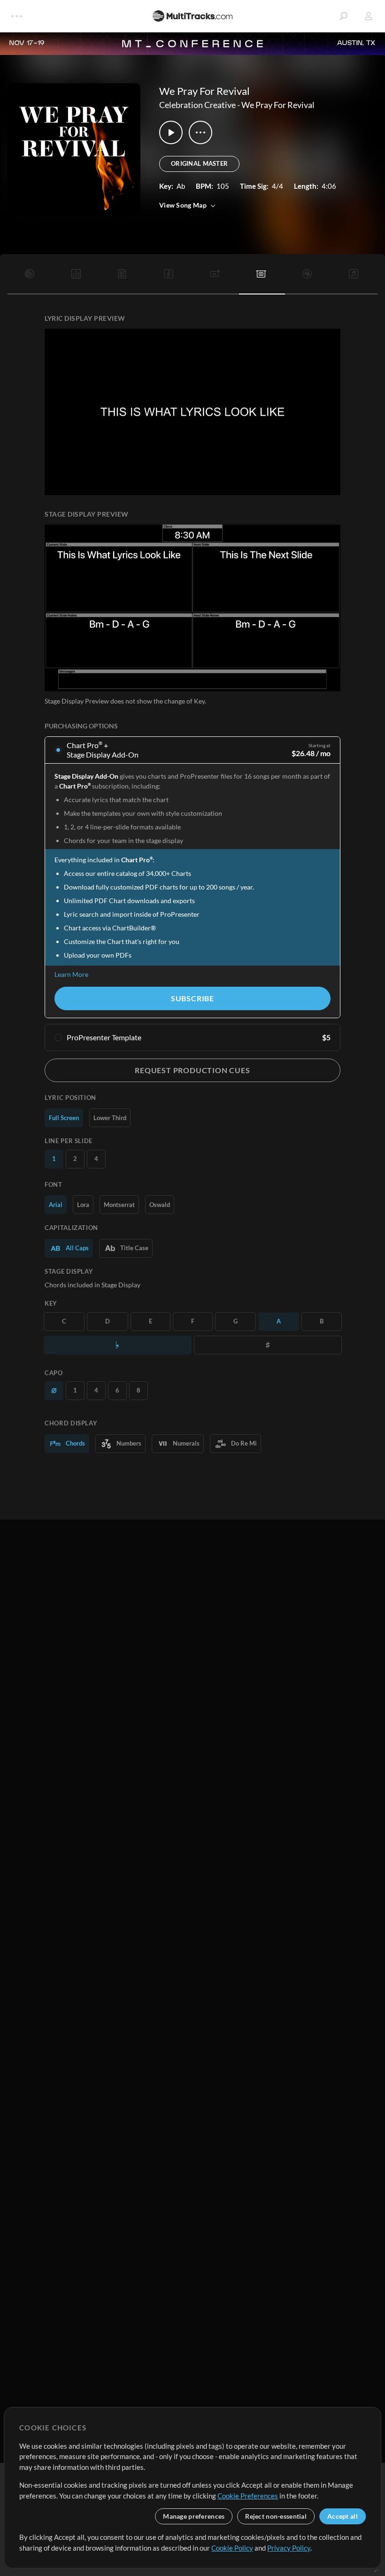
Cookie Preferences (248, 2496)
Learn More (71, 974)
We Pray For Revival (278, 105)
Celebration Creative (197, 105)
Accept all (343, 2516)
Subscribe (192, 998)
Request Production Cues (192, 1070)
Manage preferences (194, 2516)
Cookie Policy (232, 2548)
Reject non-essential (276, 2516)
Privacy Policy (289, 2548)
